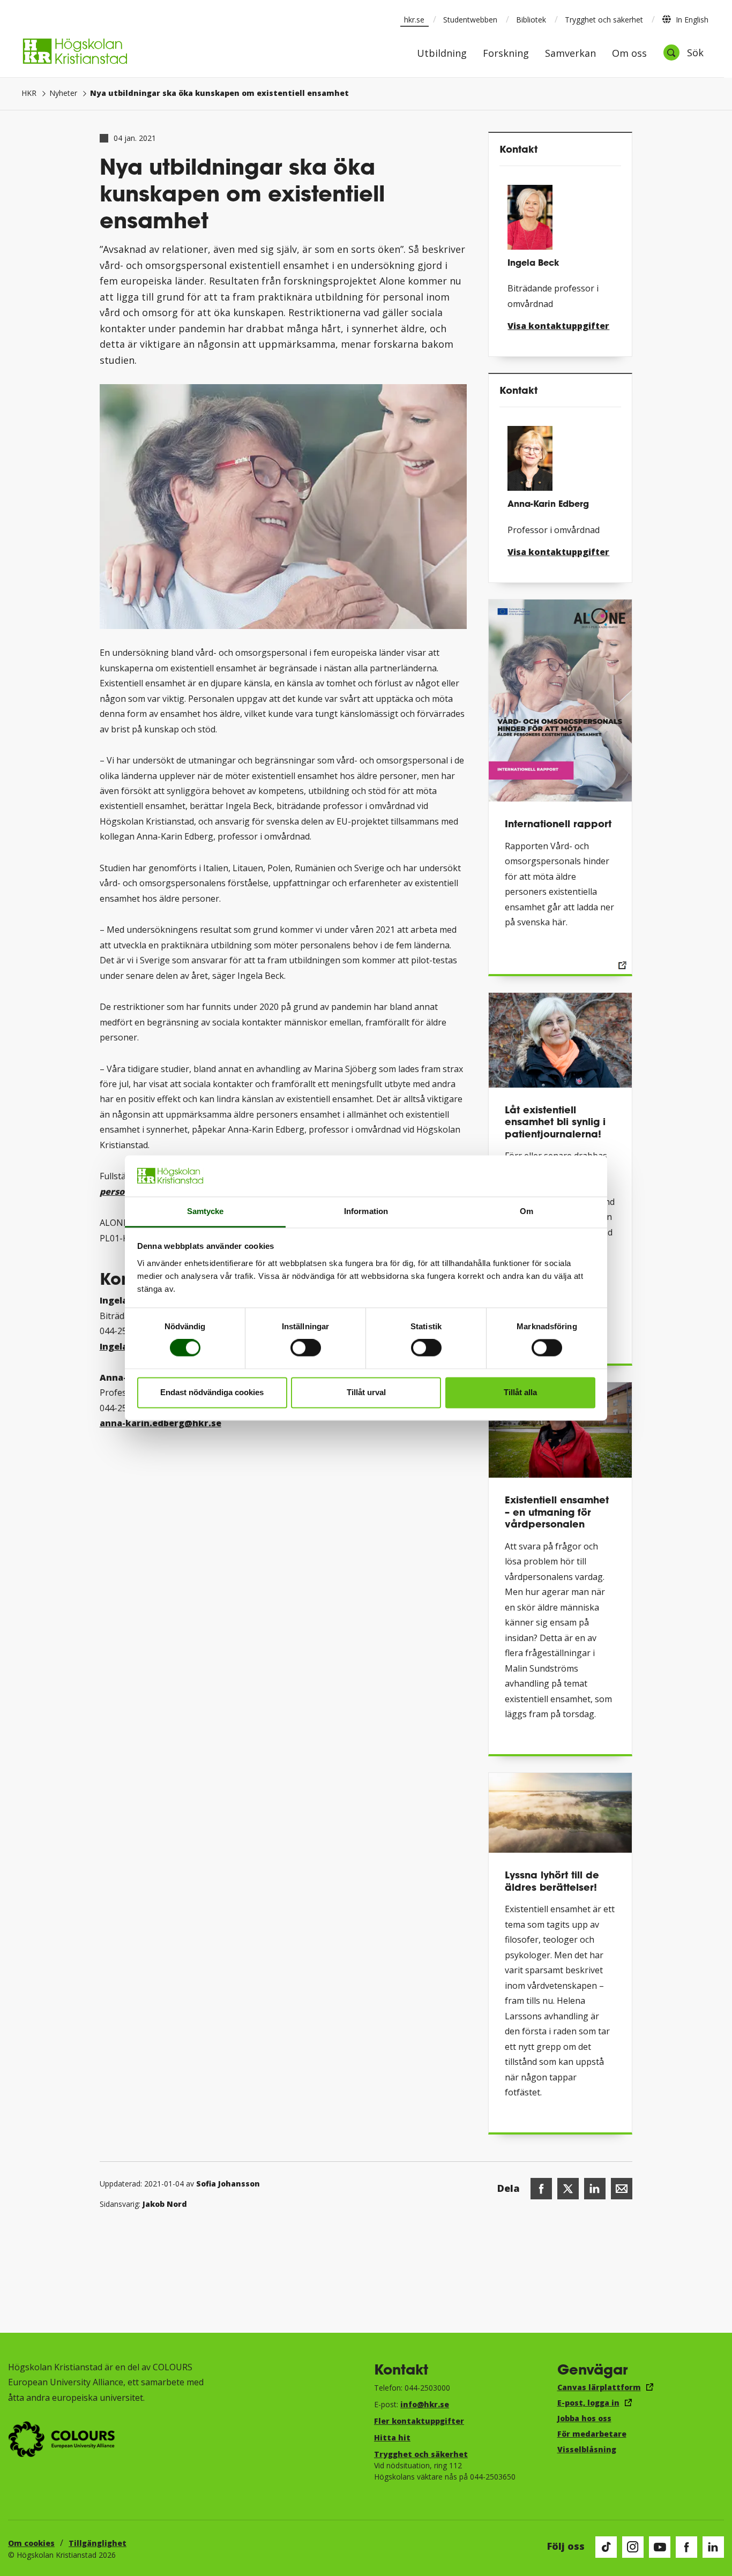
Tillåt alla (520, 1392)
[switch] (306, 1348)
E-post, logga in (588, 2403)
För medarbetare (592, 2434)
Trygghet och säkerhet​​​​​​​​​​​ (421, 2454)
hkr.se (414, 20)
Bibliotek (531, 20)
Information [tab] (366, 1211)
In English (692, 20)
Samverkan (570, 54)
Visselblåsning (587, 2449)
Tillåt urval (366, 1392)
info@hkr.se (425, 2404)
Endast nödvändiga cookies (212, 1392)
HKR (29, 93)
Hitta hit (392, 2438)
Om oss (629, 54)
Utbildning (442, 54)
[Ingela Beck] (560, 213)
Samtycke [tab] (206, 1211)
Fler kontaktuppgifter (419, 2421)
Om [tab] (526, 1211)
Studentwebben (470, 20)
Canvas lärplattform (599, 2387)
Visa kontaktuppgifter (558, 326)
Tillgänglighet (98, 2543)
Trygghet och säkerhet (604, 20)
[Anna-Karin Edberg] (560, 454)
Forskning (506, 54)
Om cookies (31, 2543)
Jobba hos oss (584, 2418)
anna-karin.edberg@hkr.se (160, 1423)
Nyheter (63, 93)
